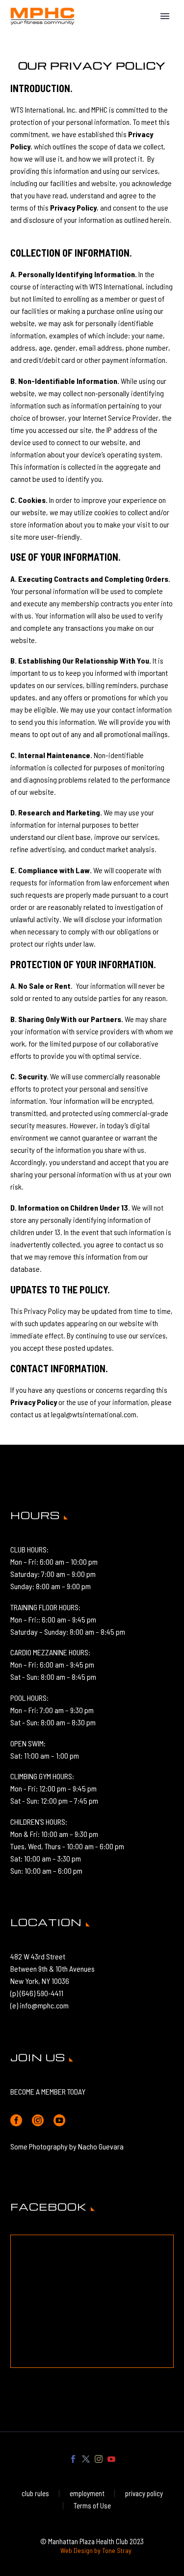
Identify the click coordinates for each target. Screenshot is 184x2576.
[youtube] (59, 2121)
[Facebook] (73, 2459)
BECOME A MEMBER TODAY (48, 2091)
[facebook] (16, 2121)
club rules (35, 2493)
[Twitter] (86, 2459)
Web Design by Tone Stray (96, 2550)
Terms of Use (92, 2506)
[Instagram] (99, 2459)
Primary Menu (165, 16)
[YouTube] (111, 2459)
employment (87, 2493)
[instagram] (38, 2121)
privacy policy (144, 2493)
